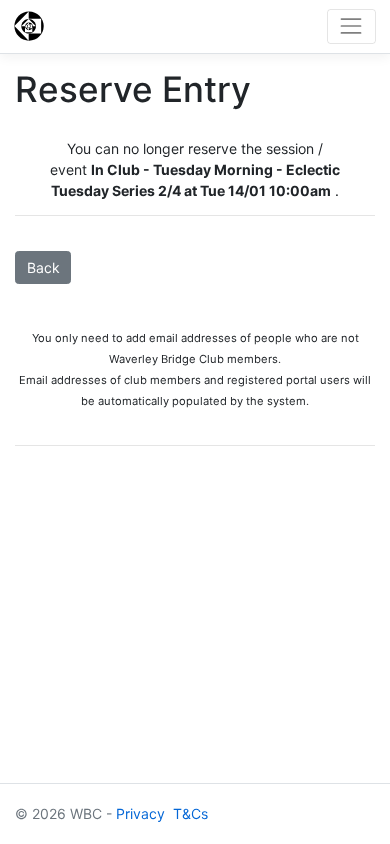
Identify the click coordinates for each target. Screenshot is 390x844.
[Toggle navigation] (351, 26)
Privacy (140, 813)
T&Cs (190, 813)
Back (43, 267)
